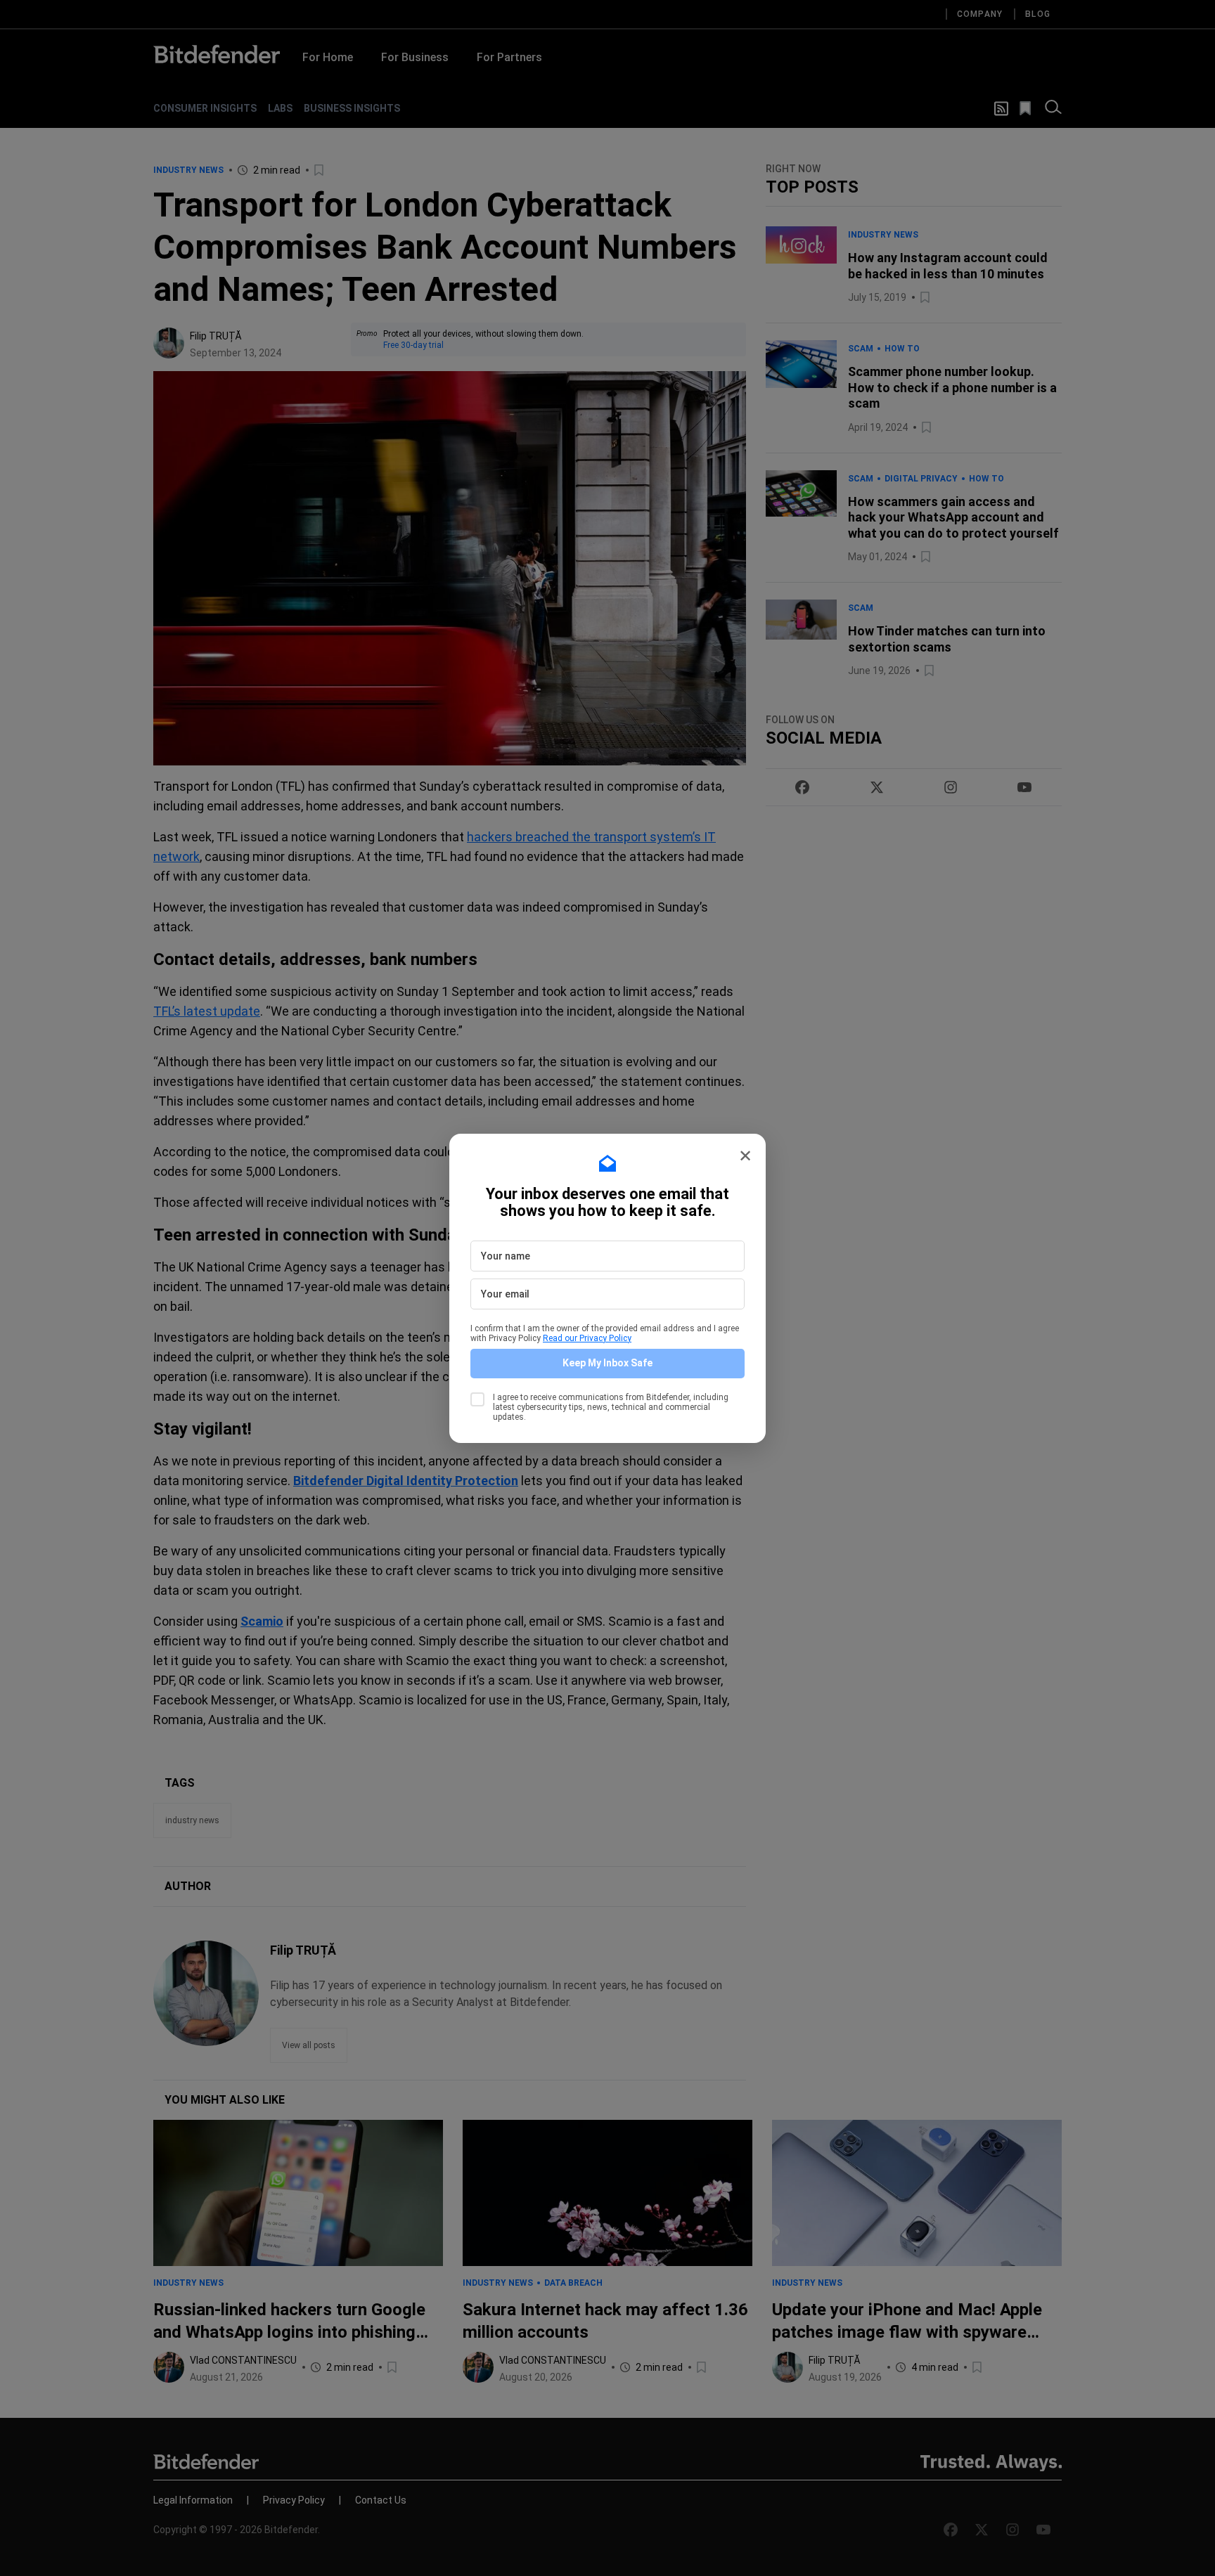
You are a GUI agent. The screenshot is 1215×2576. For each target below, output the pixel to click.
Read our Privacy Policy (587, 1338)
